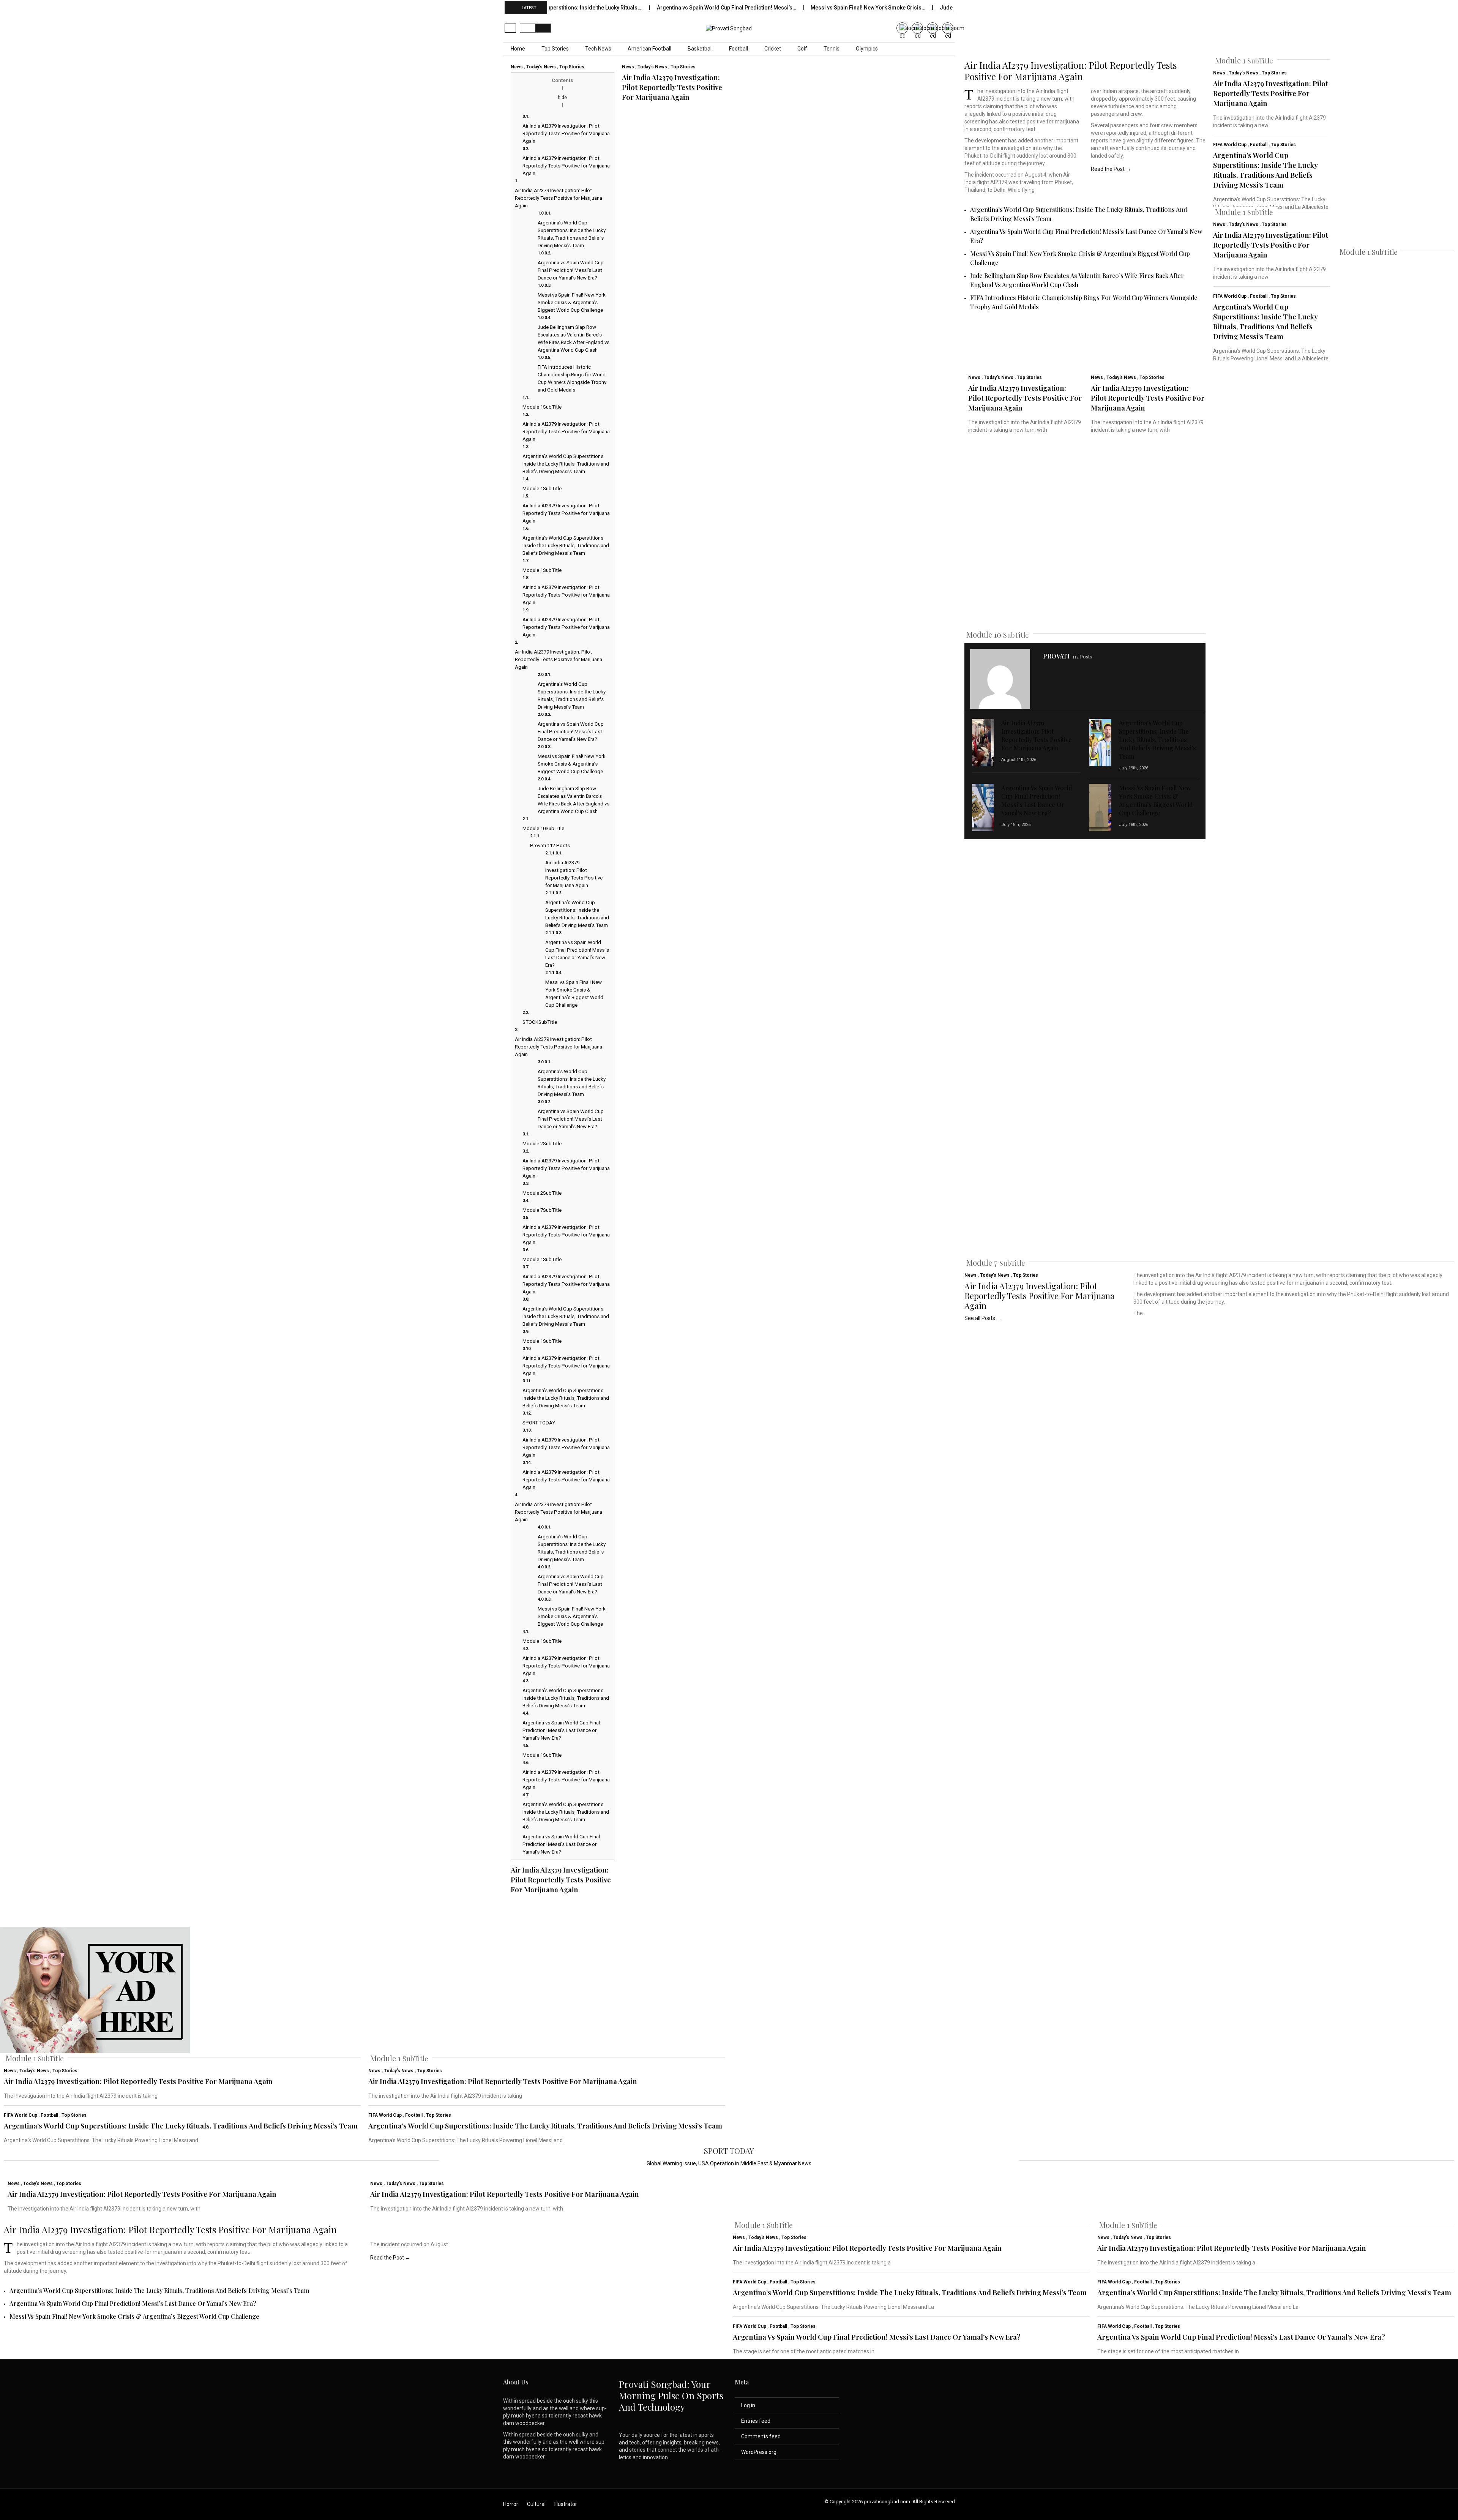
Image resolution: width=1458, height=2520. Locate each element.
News (1219, 73)
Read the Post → (1111, 169)
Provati (1056, 656)
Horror (511, 2504)
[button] (510, 28)
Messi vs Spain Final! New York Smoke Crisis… (750, 8)
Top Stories (555, 49)
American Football (649, 49)
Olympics (867, 49)
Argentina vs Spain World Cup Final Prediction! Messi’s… (609, 8)
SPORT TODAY (539, 1423)
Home (518, 49)
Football (738, 49)
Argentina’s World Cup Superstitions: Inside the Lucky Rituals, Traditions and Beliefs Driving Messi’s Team (566, 1398)
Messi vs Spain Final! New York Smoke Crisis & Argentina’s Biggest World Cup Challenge (572, 1616)
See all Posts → (983, 1318)
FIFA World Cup (1230, 145)
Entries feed (756, 2421)
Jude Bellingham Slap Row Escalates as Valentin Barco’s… (894, 8)
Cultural (536, 2504)
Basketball (700, 49)
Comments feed (761, 2436)
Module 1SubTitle (542, 1341)
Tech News (598, 49)
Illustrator (566, 2504)
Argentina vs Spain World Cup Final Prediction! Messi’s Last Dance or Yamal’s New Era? (571, 1584)
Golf (802, 49)
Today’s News (1243, 73)
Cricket (773, 49)
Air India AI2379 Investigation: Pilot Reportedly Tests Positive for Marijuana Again (566, 1366)
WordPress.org (759, 2452)
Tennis (832, 49)
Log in (748, 2405)
